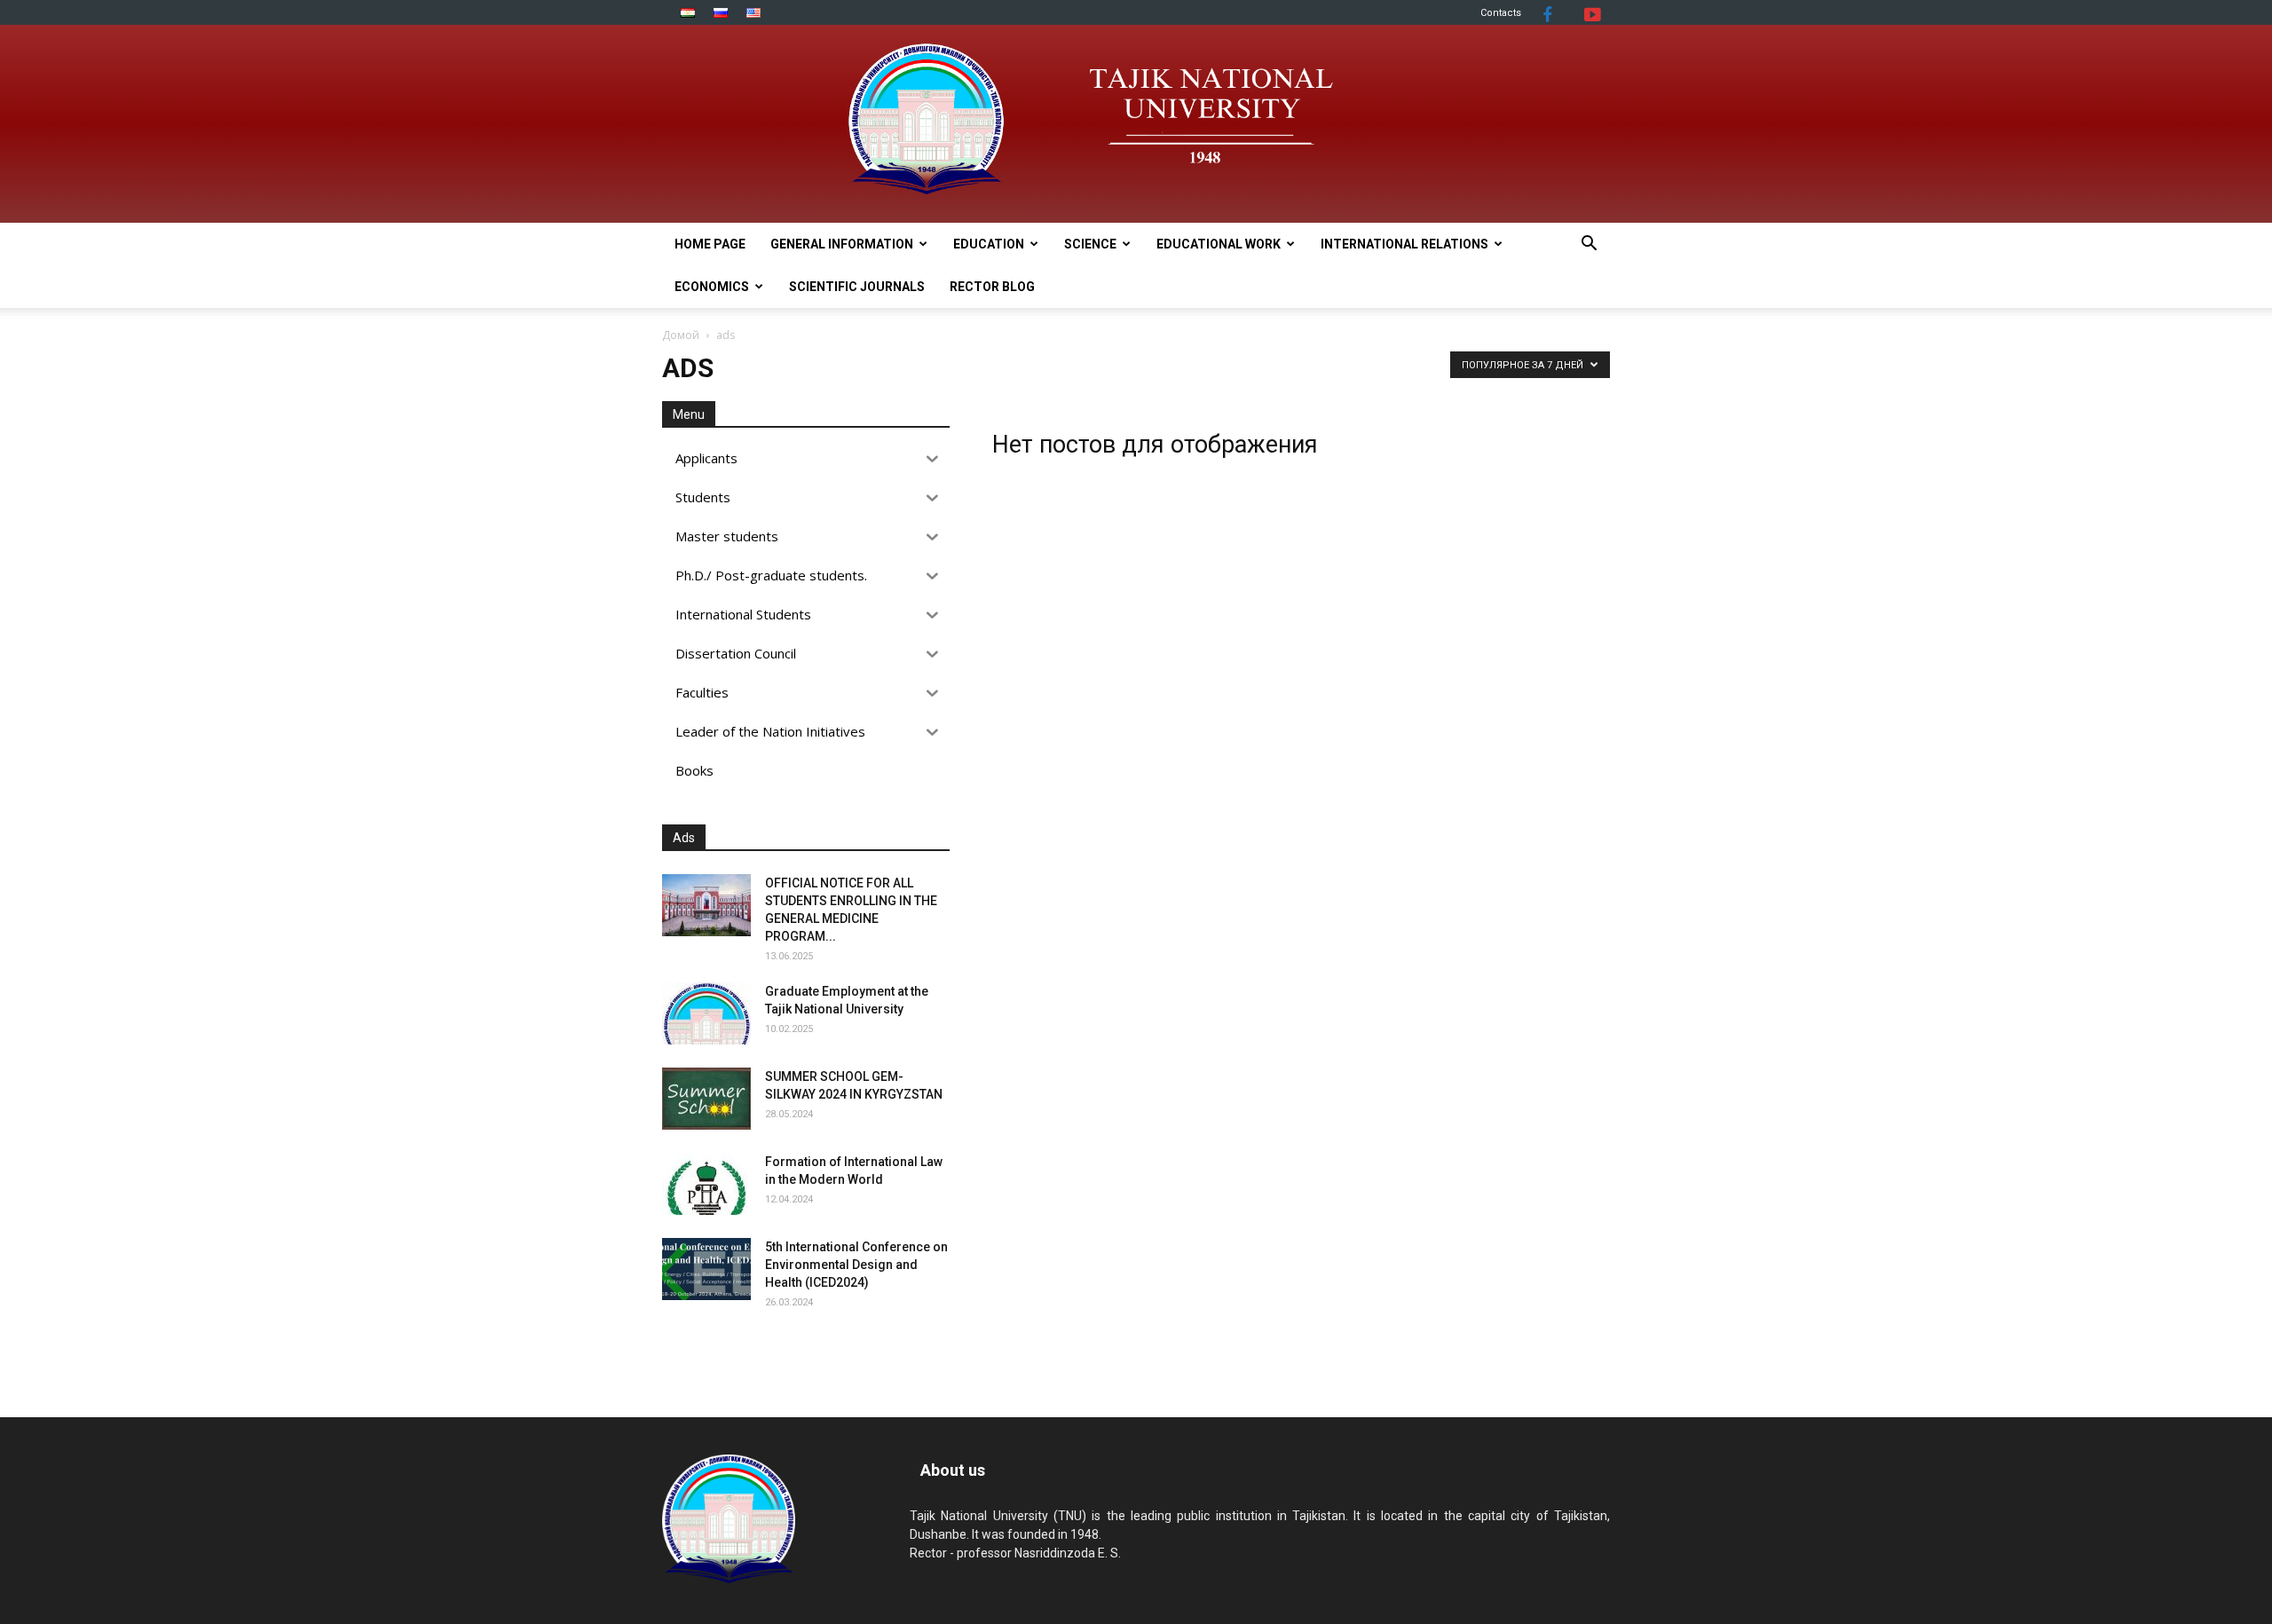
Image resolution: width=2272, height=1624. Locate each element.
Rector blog (992, 287)
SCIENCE (1090, 244)
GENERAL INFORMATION (842, 244)
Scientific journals (857, 287)
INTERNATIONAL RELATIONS (1404, 244)
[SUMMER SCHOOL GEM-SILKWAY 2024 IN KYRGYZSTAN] (706, 1099)
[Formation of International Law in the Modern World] (706, 1184)
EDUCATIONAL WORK (1219, 244)
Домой (681, 335)
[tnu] (1136, 124)
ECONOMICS (712, 287)
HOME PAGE (710, 244)
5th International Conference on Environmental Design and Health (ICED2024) (856, 1265)
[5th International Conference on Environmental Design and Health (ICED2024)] (706, 1269)
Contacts (1501, 13)
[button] (1589, 245)
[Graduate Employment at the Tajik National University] (706, 1013)
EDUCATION (989, 244)
